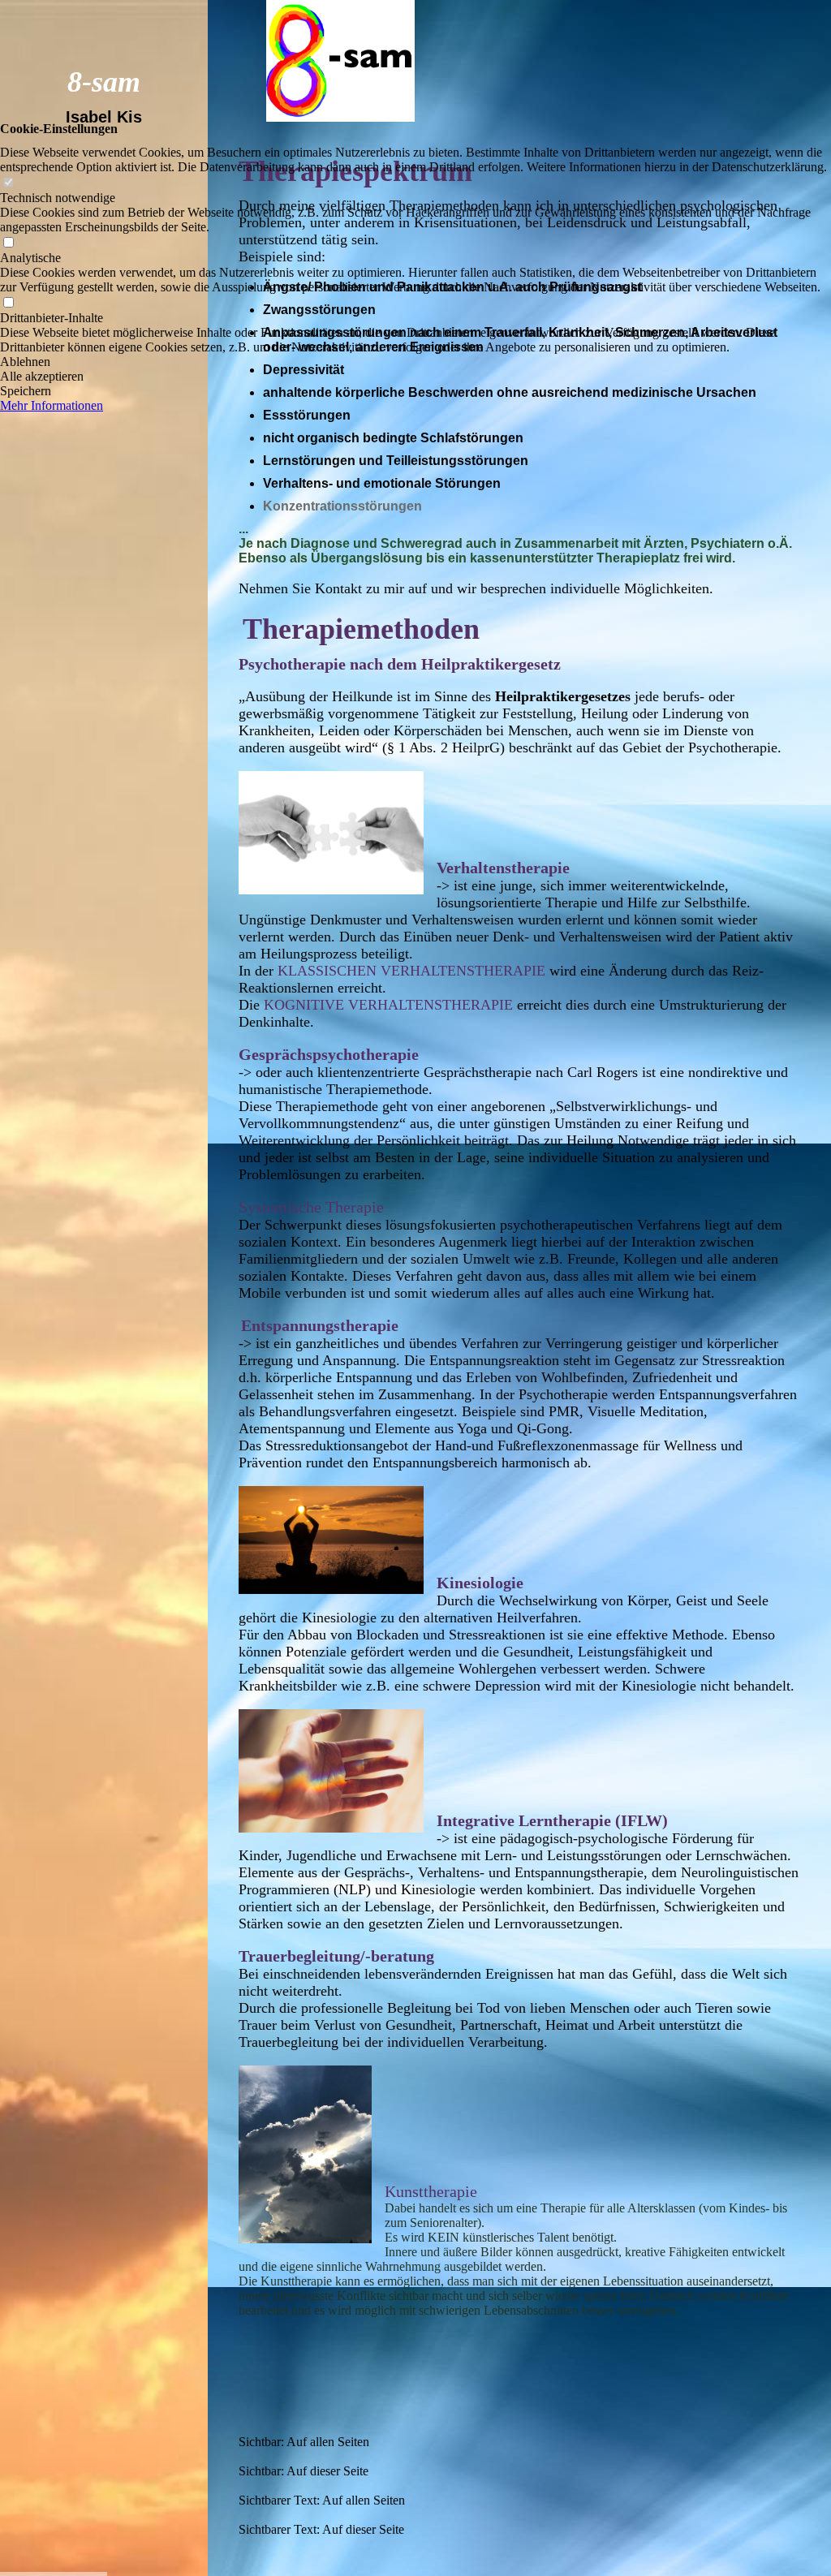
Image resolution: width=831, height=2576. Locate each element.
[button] (415, 362)
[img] (104, 1288)
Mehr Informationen (52, 405)
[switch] (8, 183)
